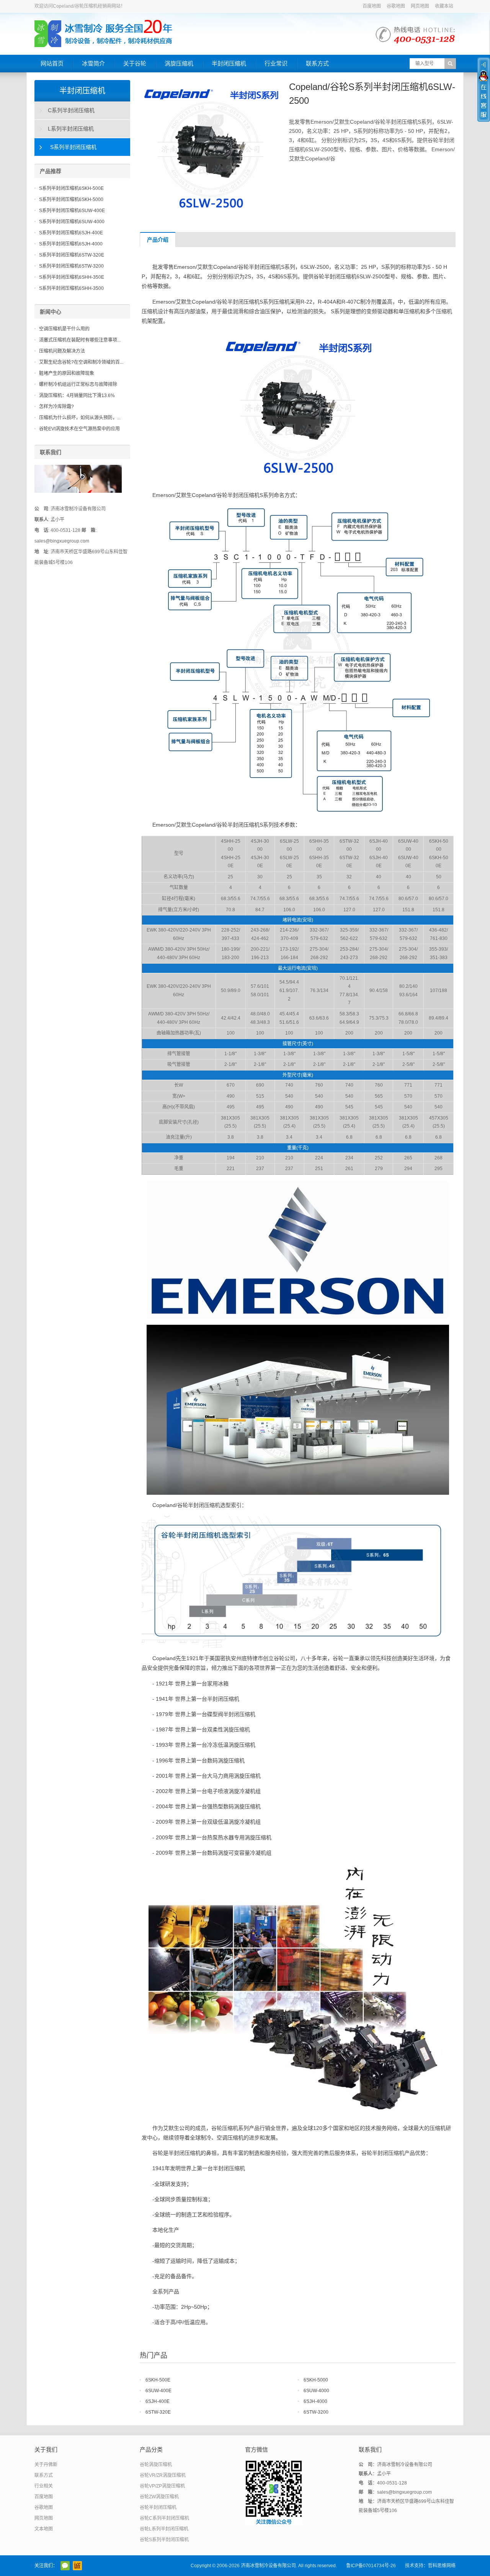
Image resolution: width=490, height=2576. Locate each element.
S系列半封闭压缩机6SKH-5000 (71, 199)
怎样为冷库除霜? (56, 407)
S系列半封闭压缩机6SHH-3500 (71, 288)
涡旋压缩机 (179, 63)
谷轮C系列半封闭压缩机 (164, 2518)
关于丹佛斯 (46, 2465)
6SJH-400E (158, 2401)
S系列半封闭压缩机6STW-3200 (71, 266)
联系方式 (317, 63)
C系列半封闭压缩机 (71, 110)
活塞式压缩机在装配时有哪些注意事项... (80, 340)
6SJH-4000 (315, 2401)
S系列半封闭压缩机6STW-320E (72, 255)
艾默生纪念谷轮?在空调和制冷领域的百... (81, 362)
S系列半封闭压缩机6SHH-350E (72, 277)
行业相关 (44, 2486)
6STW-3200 (316, 2412)
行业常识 (276, 63)
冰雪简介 (93, 63)
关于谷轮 (135, 63)
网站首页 (52, 63)
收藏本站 (444, 6)
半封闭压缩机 (229, 63)
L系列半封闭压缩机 (71, 129)
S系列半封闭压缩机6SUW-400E (72, 211)
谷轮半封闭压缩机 (158, 2507)
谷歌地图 (396, 6)
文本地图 (44, 2529)
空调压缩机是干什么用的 (64, 329)
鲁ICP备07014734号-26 (371, 2566)
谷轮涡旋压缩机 (156, 2465)
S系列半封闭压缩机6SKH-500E (71, 188)
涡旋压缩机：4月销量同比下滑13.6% (77, 396)
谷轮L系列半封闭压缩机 (164, 2529)
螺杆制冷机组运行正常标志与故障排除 (78, 384)
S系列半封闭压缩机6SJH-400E (71, 233)
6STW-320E (158, 2412)
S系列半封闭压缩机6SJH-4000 (71, 244)
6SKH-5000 (316, 2380)
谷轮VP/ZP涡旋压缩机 (162, 2486)
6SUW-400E (158, 2391)
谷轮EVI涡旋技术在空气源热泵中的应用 (79, 429)
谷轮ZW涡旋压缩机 (159, 2497)
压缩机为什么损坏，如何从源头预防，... (80, 418)
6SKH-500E (158, 2380)
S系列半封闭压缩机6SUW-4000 (72, 222)
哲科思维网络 (442, 2566)
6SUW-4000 (316, 2391)
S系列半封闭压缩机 (73, 147)
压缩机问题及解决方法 (62, 351)
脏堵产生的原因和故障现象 (67, 373)
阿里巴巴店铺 (77, 2566)
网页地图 (420, 6)
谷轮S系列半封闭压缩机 (164, 2540)
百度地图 (372, 6)
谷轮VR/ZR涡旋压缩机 (163, 2475)
